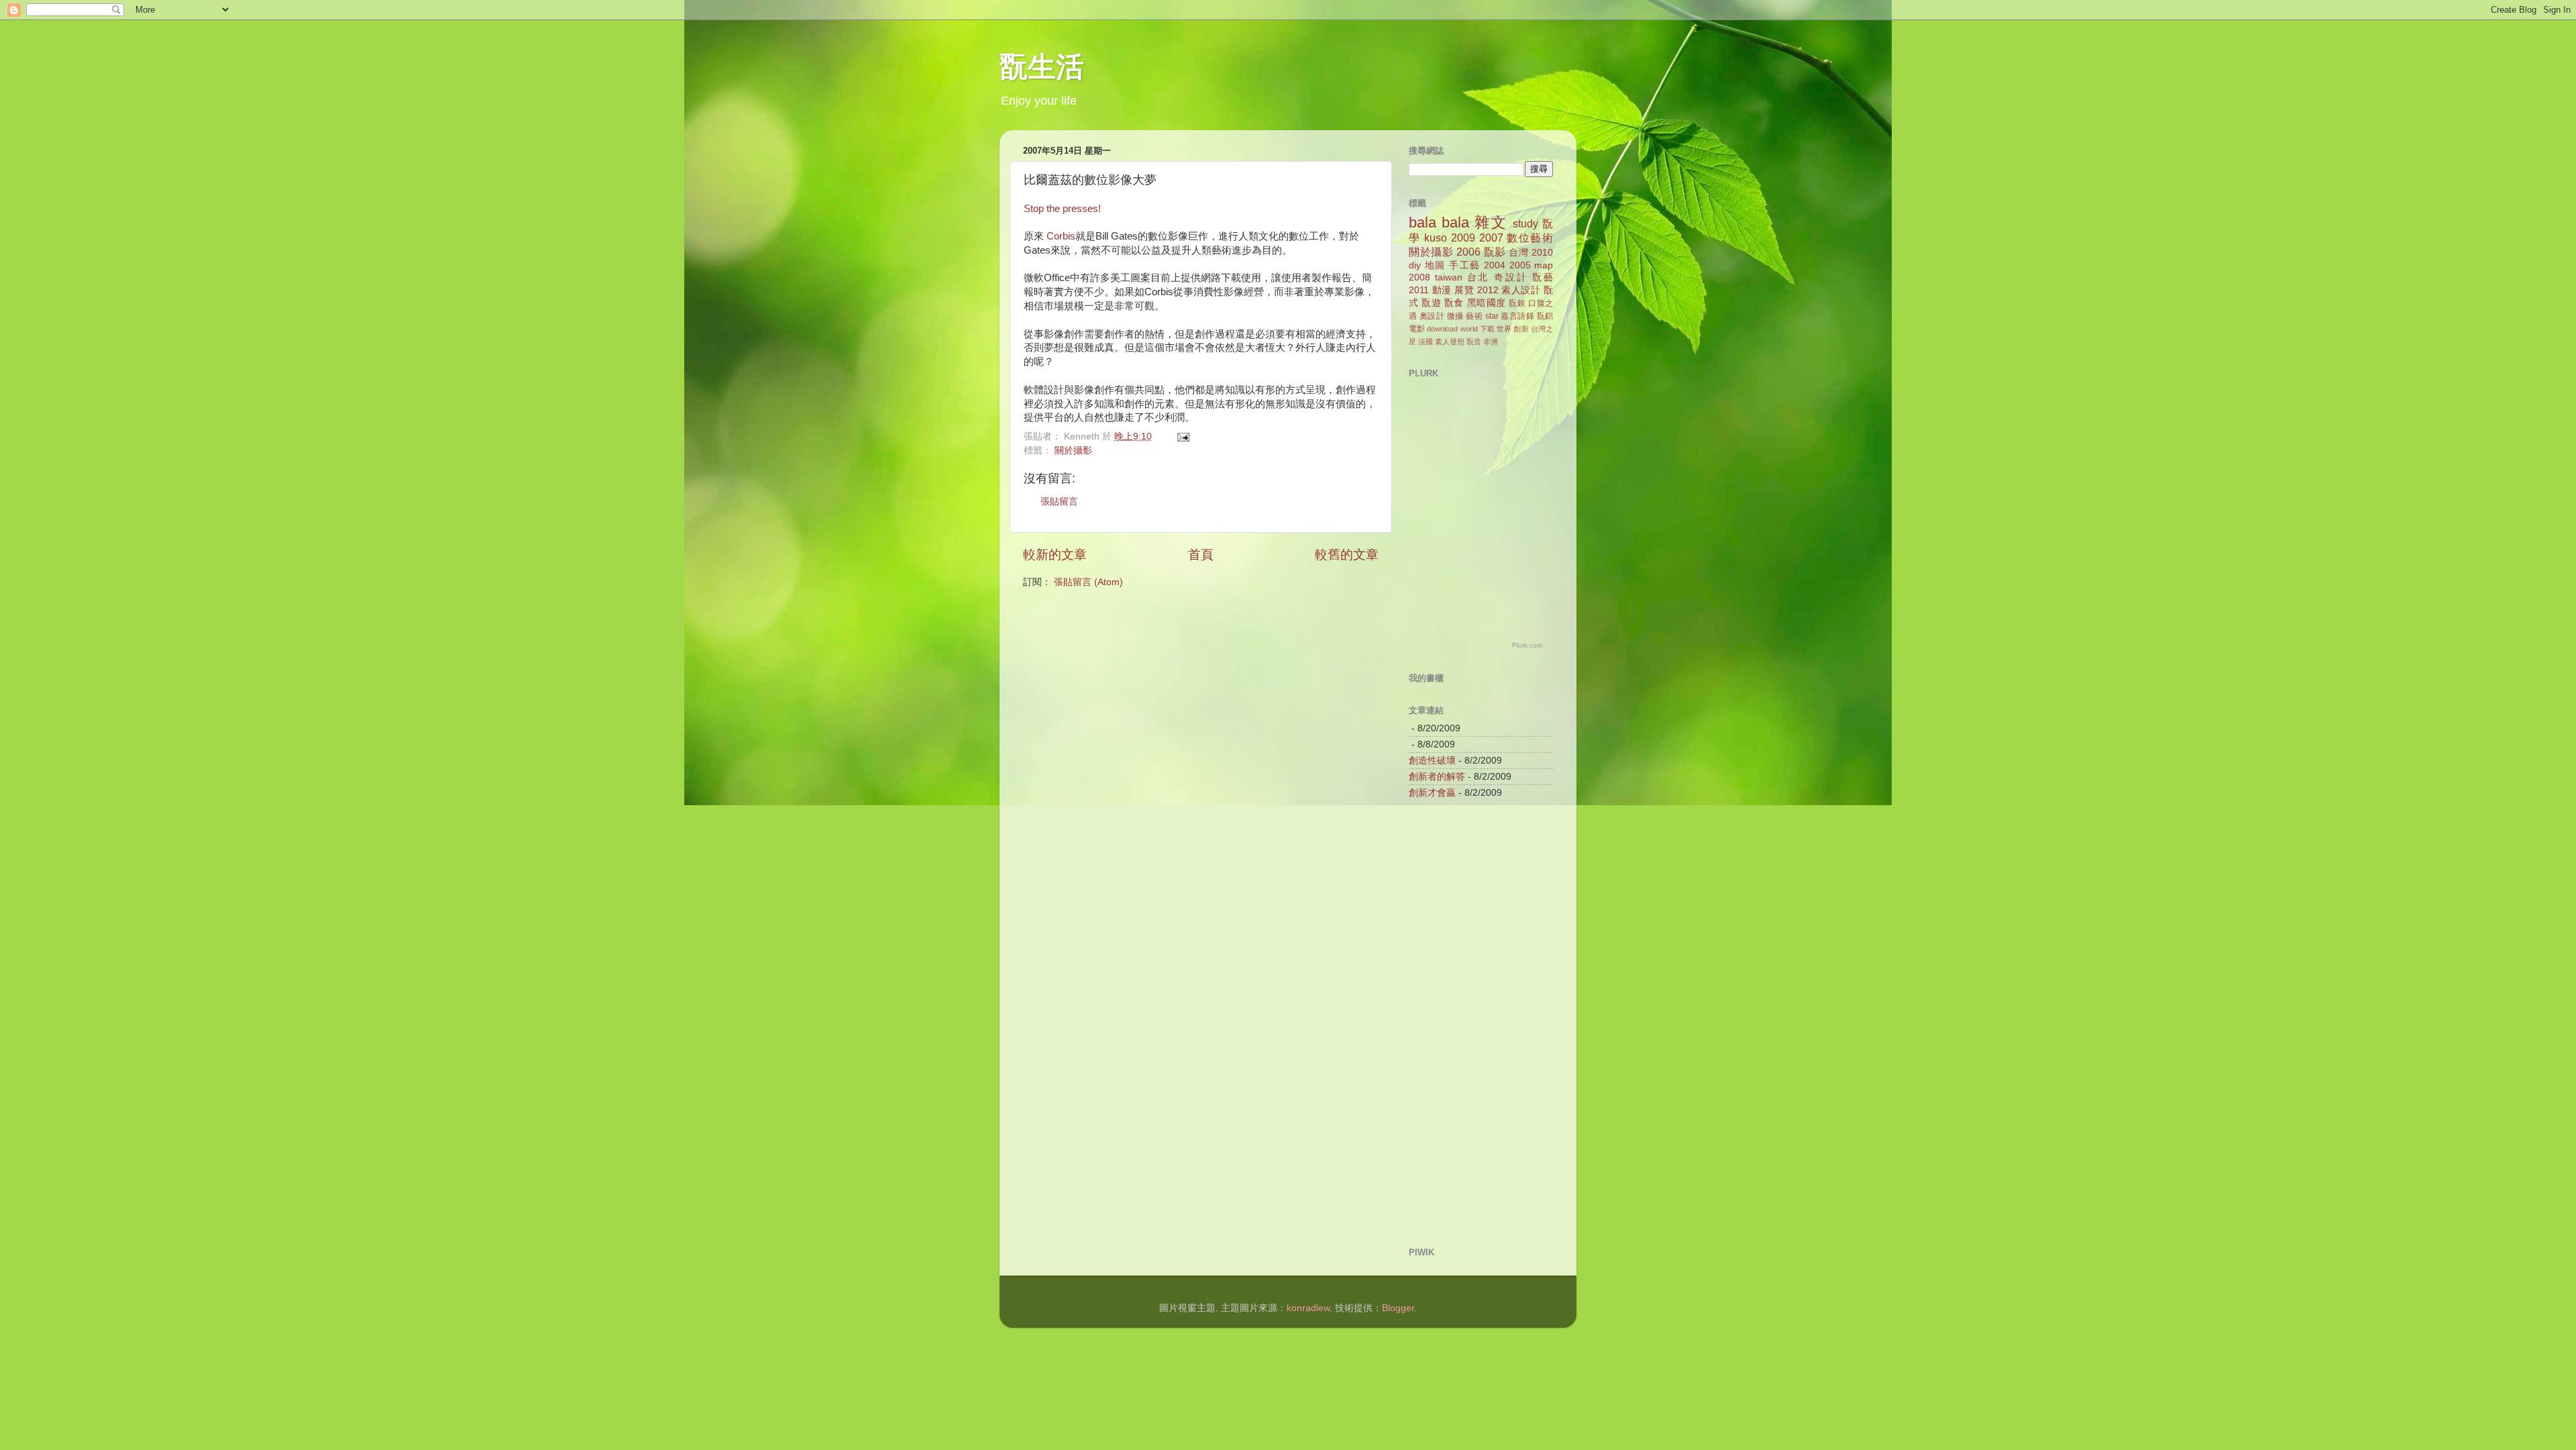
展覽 (1464, 290)
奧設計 (1432, 316)
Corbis (1061, 236)
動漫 (1442, 290)
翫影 (1495, 252)
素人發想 (1450, 342)
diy (1415, 265)
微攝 (1455, 316)
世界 (1504, 329)
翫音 (1474, 342)
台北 (1479, 277)
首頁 (1201, 555)
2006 (1468, 252)
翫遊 (1431, 303)
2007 (1491, 238)
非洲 (1491, 342)
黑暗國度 (1487, 303)
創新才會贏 (1432, 793)
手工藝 (1465, 265)
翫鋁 (1545, 316)
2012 (1488, 290)
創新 (1521, 329)
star (1492, 316)
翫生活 (1042, 69)
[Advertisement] (1462, 1022)
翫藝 (1543, 277)
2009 (1463, 238)
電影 (1417, 329)
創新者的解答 (1437, 777)
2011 (1419, 290)
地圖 (1435, 265)
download (1442, 329)
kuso (1436, 238)
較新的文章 (1055, 555)
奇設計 (1511, 277)
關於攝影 (1073, 451)
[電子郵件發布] (1182, 436)
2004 (1495, 265)
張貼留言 (1059, 502)
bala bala (1439, 222)
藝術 (1474, 316)
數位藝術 (1530, 238)
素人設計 (1521, 290)
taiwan (1449, 277)
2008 (1419, 277)
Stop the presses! (1062, 209)
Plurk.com (1527, 645)
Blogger (1398, 1308)
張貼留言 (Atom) (1088, 582)
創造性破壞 (1432, 761)
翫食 (1454, 303)
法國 (1426, 342)
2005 (1520, 265)
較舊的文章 (1347, 555)
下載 (1487, 329)
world (1469, 329)
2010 (1542, 253)
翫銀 (1517, 303)
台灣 (1518, 253)
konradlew (1308, 1308)
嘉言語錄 (1517, 316)
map (1544, 265)
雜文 (1491, 222)
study (1525, 223)
